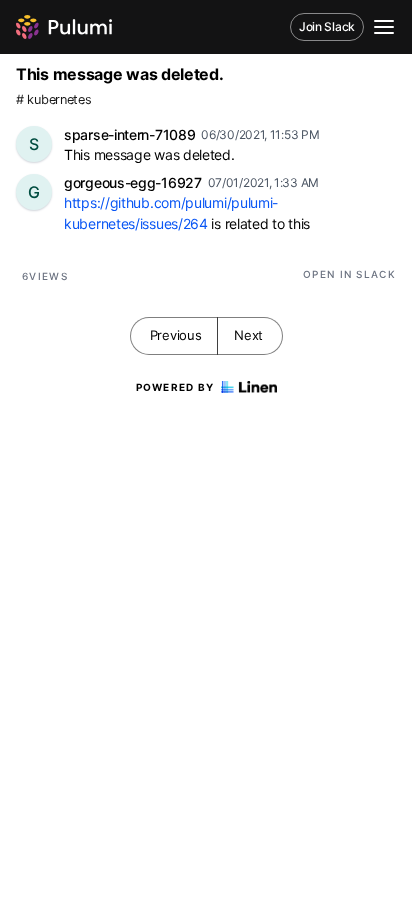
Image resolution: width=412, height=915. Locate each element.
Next (248, 335)
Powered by (175, 387)
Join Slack (327, 26)
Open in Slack (349, 274)
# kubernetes (53, 99)
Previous (176, 335)
